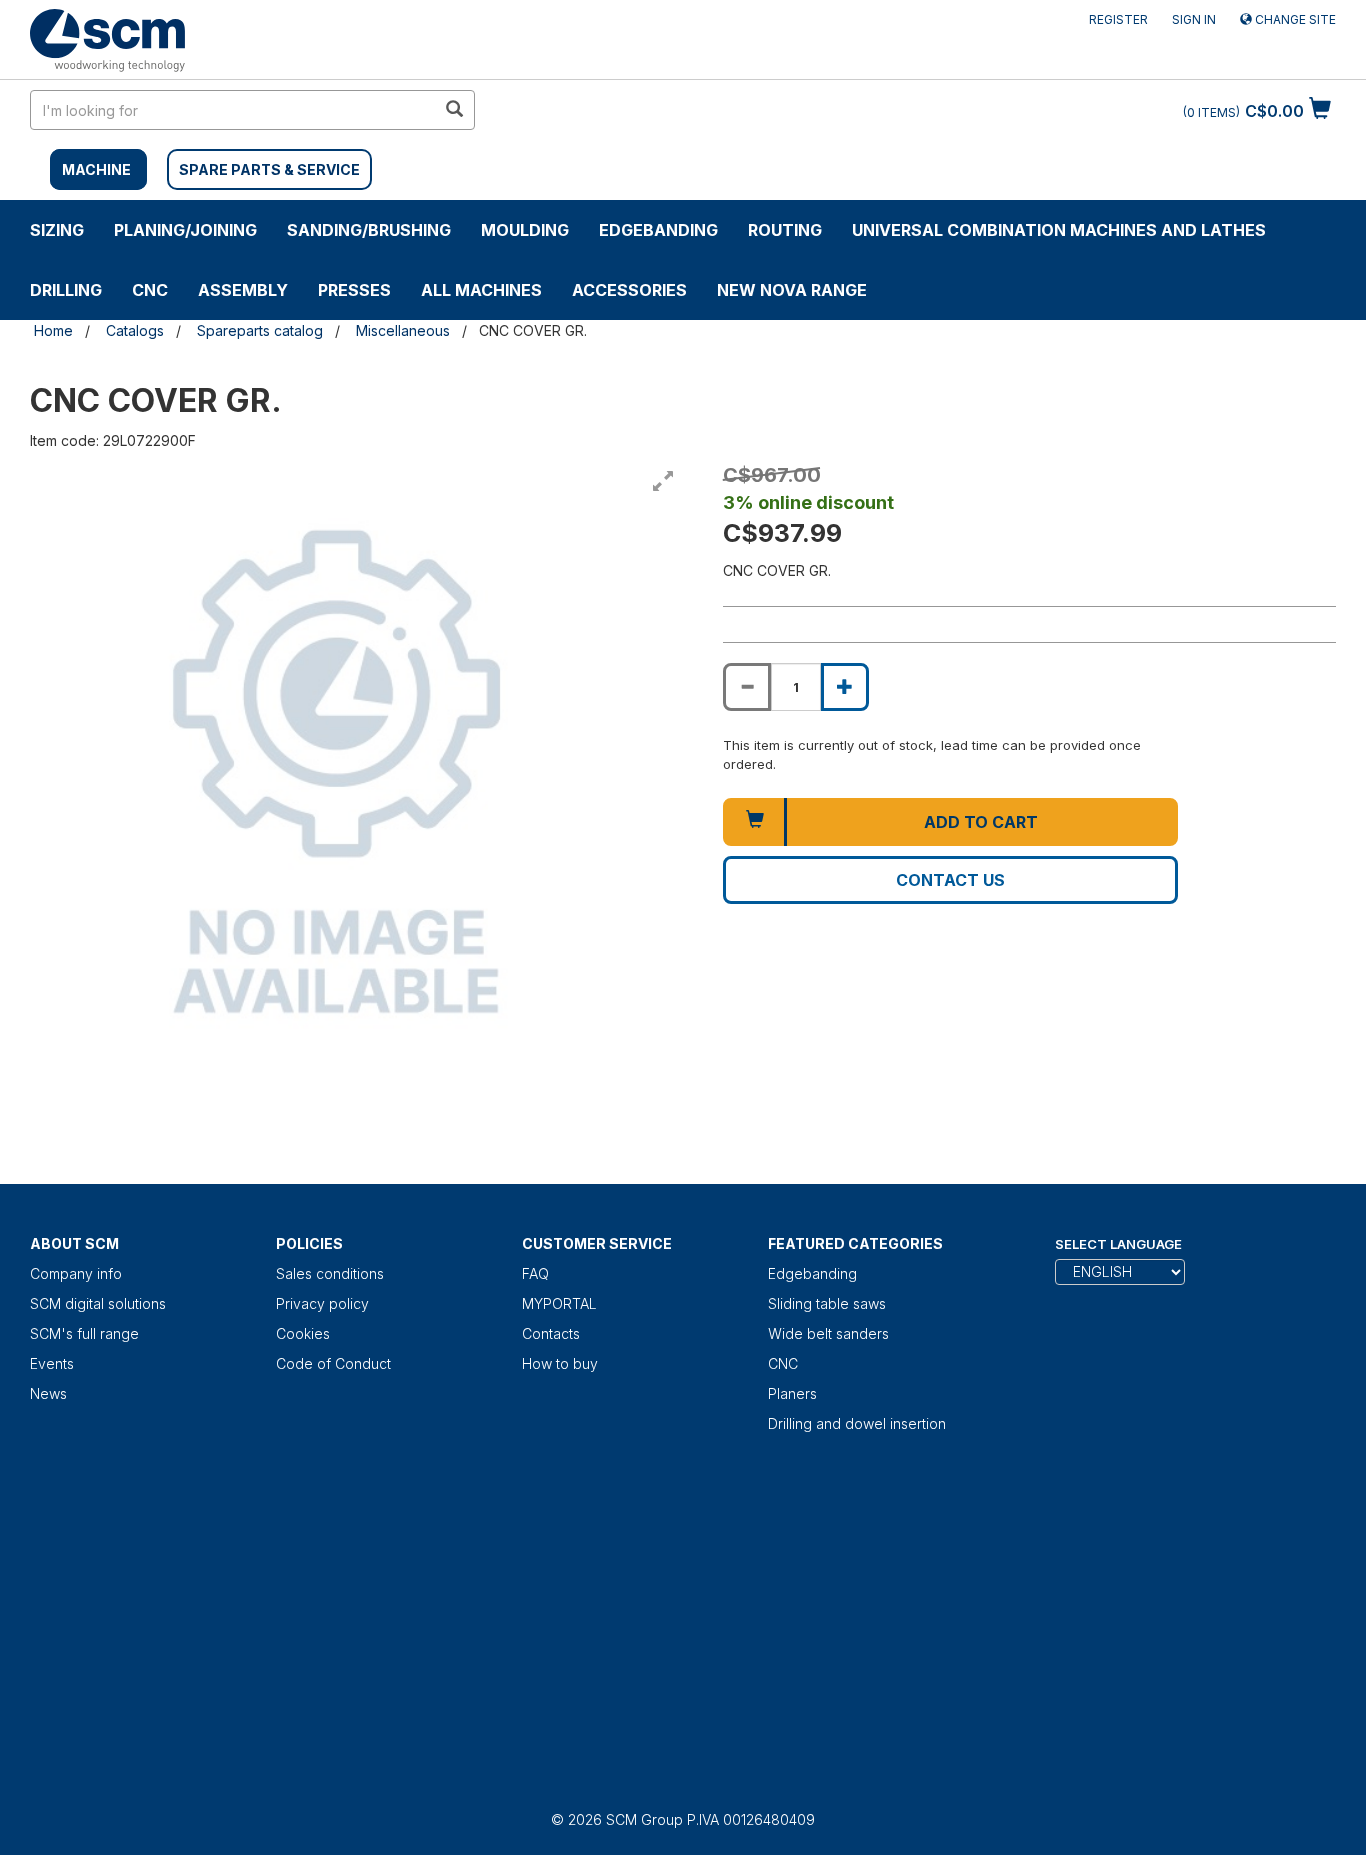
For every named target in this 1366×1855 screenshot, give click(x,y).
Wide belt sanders (828, 1333)
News (48, 1393)
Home (53, 330)
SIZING (57, 230)
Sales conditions (330, 1273)
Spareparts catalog (260, 330)
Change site (1294, 19)
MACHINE (96, 169)
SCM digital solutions (98, 1303)
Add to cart (981, 822)
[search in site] (454, 110)
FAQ (535, 1273)
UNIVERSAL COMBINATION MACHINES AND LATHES (1059, 230)
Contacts (551, 1333)
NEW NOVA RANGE (792, 290)
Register (1118, 19)
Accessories (629, 290)
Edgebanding (658, 230)
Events (52, 1363)
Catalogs (135, 330)
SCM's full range (84, 1333)
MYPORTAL (559, 1303)
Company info (76, 1273)
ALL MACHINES (481, 290)
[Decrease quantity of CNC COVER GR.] (747, 687)
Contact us (950, 880)
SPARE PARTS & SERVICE (269, 169)
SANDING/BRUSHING (369, 230)
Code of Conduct (333, 1363)
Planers (792, 1393)
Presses (354, 290)
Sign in (1194, 19)
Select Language (1118, 1244)
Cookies (303, 1333)
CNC (150, 290)
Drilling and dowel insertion (857, 1423)
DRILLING (66, 290)
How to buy (560, 1363)
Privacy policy (322, 1303)
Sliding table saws (827, 1303)
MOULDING (525, 230)
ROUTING (785, 230)
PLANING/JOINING (185, 230)
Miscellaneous (403, 330)
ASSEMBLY (243, 290)
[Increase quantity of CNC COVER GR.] (845, 687)
